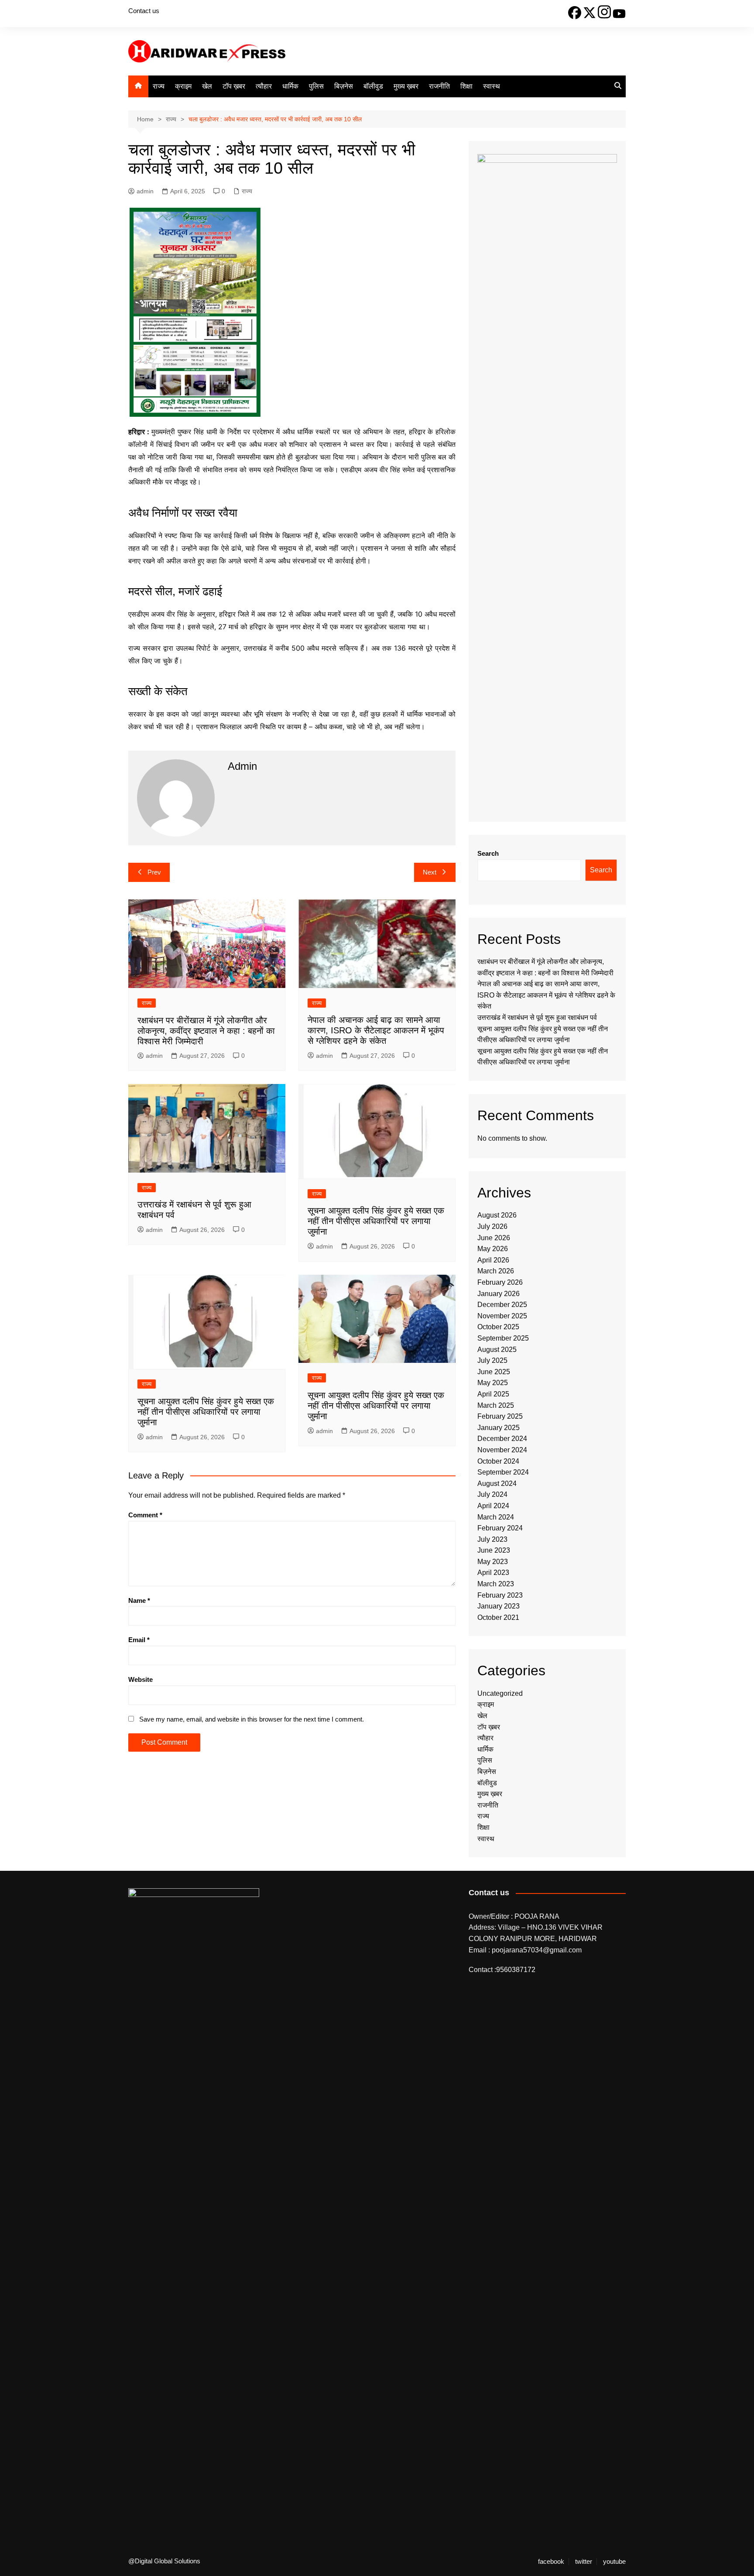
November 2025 (502, 1316)
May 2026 (493, 1249)
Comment (145, 1515)
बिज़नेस (344, 86)
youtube (614, 2562)
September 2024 (503, 1472)
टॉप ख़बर (234, 86)
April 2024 (493, 1506)
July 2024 (492, 1494)
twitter (584, 2562)
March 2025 (496, 1405)
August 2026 (497, 1215)
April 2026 (493, 1260)
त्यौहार (264, 86)
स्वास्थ (492, 86)
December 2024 (502, 1439)
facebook (551, 2562)
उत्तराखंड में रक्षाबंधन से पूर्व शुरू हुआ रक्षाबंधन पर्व (537, 1017)
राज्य (159, 86)
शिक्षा (466, 86)
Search (488, 853)
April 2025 (493, 1394)
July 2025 (492, 1360)
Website (141, 1679)
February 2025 (500, 1416)
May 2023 (493, 1562)
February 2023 (500, 1595)
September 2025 (503, 1338)
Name (139, 1600)
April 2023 (493, 1573)
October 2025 (498, 1327)
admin (145, 191)
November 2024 (502, 1450)
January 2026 (499, 1294)
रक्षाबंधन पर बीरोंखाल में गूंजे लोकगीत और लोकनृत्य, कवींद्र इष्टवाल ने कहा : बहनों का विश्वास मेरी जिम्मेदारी (206, 1031)
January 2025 (499, 1428)
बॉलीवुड (373, 86)
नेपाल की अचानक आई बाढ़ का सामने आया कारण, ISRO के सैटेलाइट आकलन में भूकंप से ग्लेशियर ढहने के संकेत (376, 1030)
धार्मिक (290, 86)
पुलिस (316, 86)
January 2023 (499, 1606)
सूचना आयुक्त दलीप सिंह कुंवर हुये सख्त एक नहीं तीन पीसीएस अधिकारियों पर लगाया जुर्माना (376, 1221)
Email (139, 1640)
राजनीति (439, 86)
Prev (154, 872)
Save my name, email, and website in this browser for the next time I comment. (252, 1719)
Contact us (144, 11)
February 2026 (500, 1282)
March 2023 (496, 1584)
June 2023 (494, 1550)
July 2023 (492, 1539)
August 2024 (497, 1484)
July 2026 (492, 1226)
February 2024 (500, 1528)
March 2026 (496, 1271)
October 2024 (498, 1461)
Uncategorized (500, 1693)
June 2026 (494, 1238)
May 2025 (493, 1383)
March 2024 (496, 1517)
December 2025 (502, 1305)
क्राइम (183, 86)
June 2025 (494, 1372)
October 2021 (498, 1617)
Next (430, 872)
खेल (207, 86)
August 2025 (497, 1350)
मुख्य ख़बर (406, 86)
